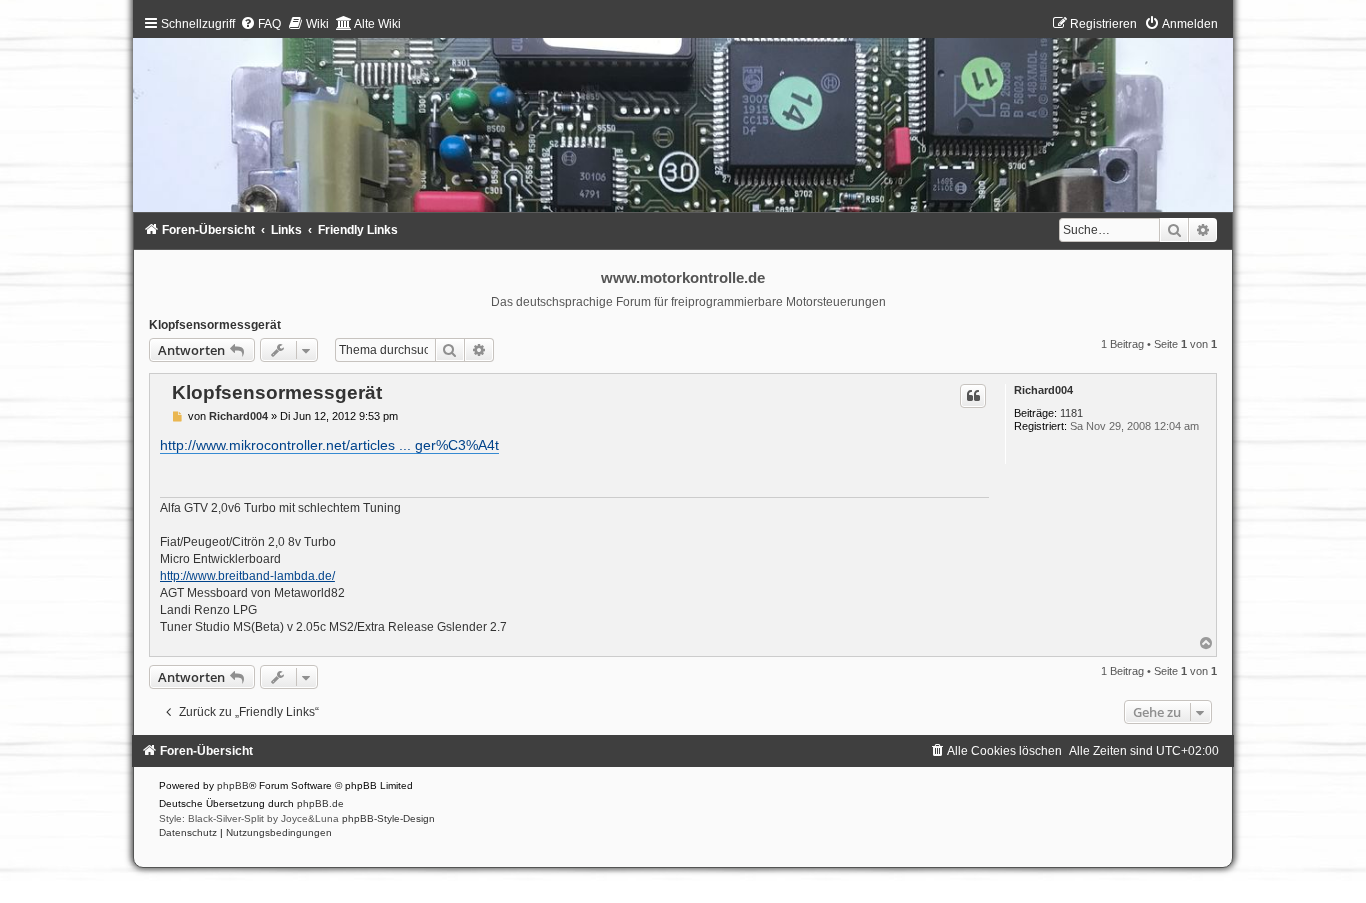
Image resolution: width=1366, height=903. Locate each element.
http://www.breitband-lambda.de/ (247, 576)
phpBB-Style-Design (388, 818)
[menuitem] (260, 24)
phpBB (233, 785)
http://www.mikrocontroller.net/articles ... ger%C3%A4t (329, 445)
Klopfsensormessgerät (215, 325)
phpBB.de (320, 803)
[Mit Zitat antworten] (973, 396)
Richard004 (1043, 390)
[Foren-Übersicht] (683, 118)
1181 (1071, 413)
